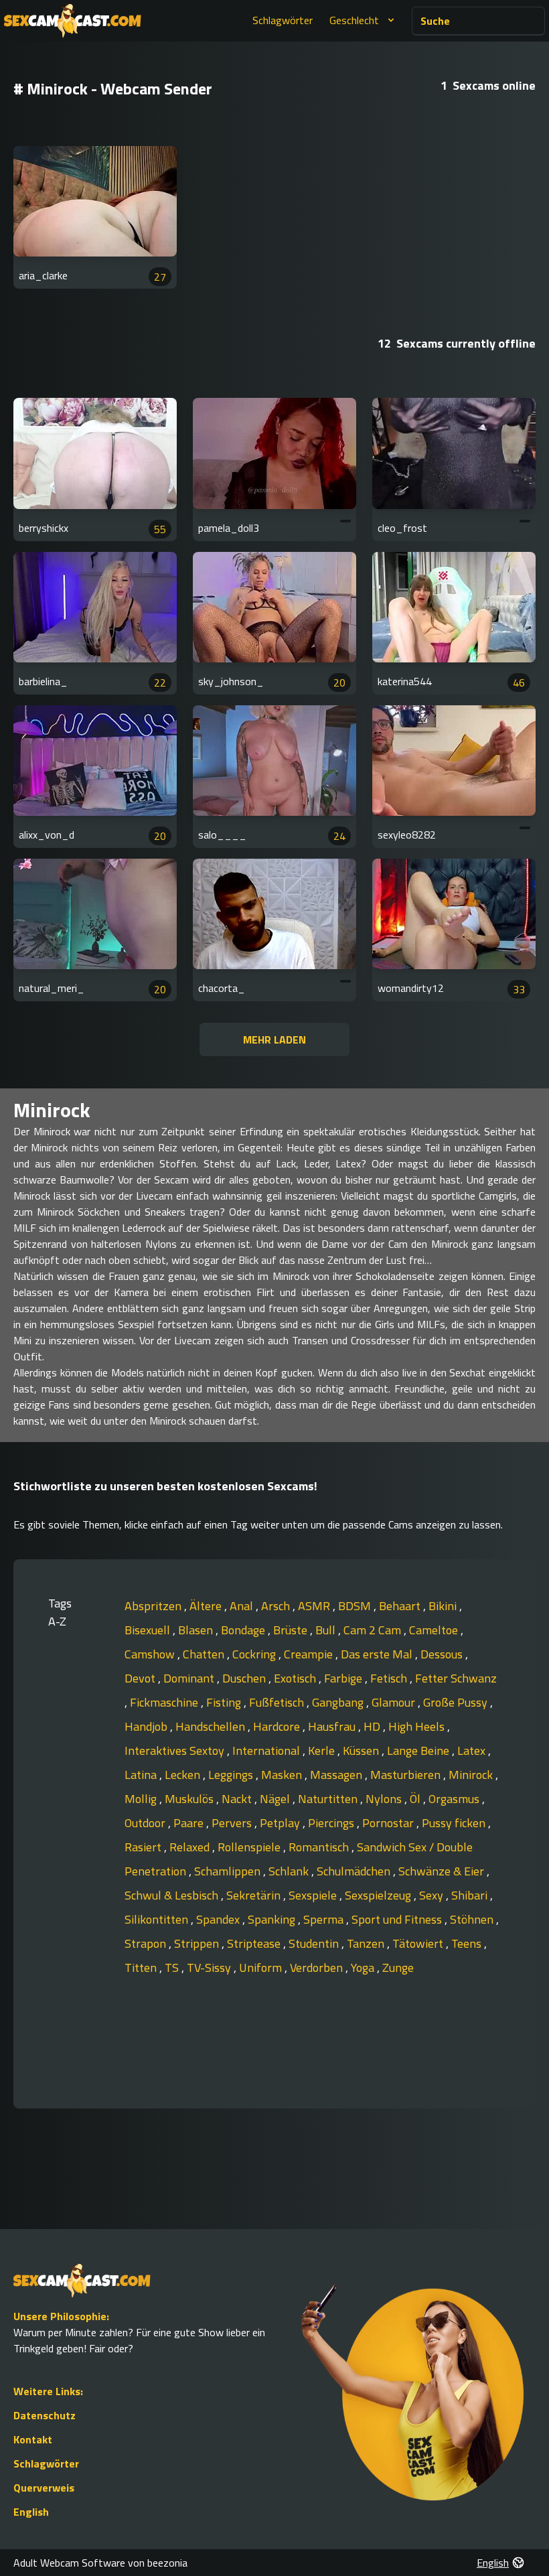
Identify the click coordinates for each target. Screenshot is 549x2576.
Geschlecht (354, 20)
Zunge (398, 1967)
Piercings (332, 1823)
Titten (142, 1967)
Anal (243, 1606)
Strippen (198, 1943)
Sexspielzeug (379, 1895)
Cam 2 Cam (374, 1630)
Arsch (277, 1606)
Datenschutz (45, 2415)
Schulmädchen (355, 1871)
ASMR (315, 1606)
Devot (141, 1678)
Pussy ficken (455, 1823)
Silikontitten (158, 1919)
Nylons (385, 1799)
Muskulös (190, 1799)
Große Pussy (457, 1702)
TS (173, 1967)
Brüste (292, 1630)
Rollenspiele (250, 1847)
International (267, 1750)
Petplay (281, 1823)
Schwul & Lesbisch (173, 1895)
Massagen (337, 1775)
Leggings (232, 1775)
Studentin (315, 1943)
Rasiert (144, 1847)
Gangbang (339, 1702)
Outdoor (146, 1823)
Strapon (147, 1943)
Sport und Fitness (398, 1919)
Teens (468, 1943)
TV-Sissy (210, 1967)
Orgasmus (455, 1799)
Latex (473, 1750)
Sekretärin (255, 1895)
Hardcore (278, 1726)
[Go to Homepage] (73, 21)
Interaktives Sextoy (176, 1750)
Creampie (310, 1654)
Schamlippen (229, 1871)
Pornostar (389, 1823)
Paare (190, 1823)
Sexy (433, 1895)
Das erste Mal (378, 1654)
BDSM (356, 1606)
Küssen (362, 1750)
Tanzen (367, 1943)
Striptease (255, 1943)
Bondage (244, 1630)
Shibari (471, 1895)
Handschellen (212, 1726)
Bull (327, 1630)
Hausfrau (333, 1726)
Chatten (205, 1654)
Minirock (472, 1775)
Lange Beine (419, 1750)
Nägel (276, 1799)
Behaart (401, 1606)
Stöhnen (473, 1919)
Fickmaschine (165, 1702)
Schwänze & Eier (443, 1871)
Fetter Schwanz (456, 1678)
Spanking (273, 1919)
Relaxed (191, 1847)
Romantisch (320, 1847)
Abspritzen (154, 1606)
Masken (283, 1775)
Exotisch (296, 1678)
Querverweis (44, 2488)
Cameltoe (435, 1630)
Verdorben (318, 1967)
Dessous (443, 1654)
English (31, 2512)
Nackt (238, 1799)
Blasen (197, 1630)
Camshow (151, 1654)
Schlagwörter (283, 20)
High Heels (418, 1726)
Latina (142, 1775)
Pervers (233, 1823)
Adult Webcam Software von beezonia (100, 2563)
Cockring (255, 1654)
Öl (416, 1799)
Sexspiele (314, 1895)
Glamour (395, 1702)
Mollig (142, 1799)
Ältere (207, 1606)
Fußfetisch (278, 1702)
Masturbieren (407, 1775)
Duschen (245, 1678)
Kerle (323, 1750)
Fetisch (390, 1678)
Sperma (325, 1919)
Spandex (219, 1919)
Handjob (147, 1726)
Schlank (290, 1871)
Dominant (190, 1678)
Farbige (344, 1678)
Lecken (184, 1775)
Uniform (262, 1967)
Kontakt (33, 2439)
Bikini (444, 1606)
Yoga (364, 1967)
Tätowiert (419, 1943)
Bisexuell (149, 1630)
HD (373, 1726)
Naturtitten (329, 1799)
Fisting (225, 1702)
